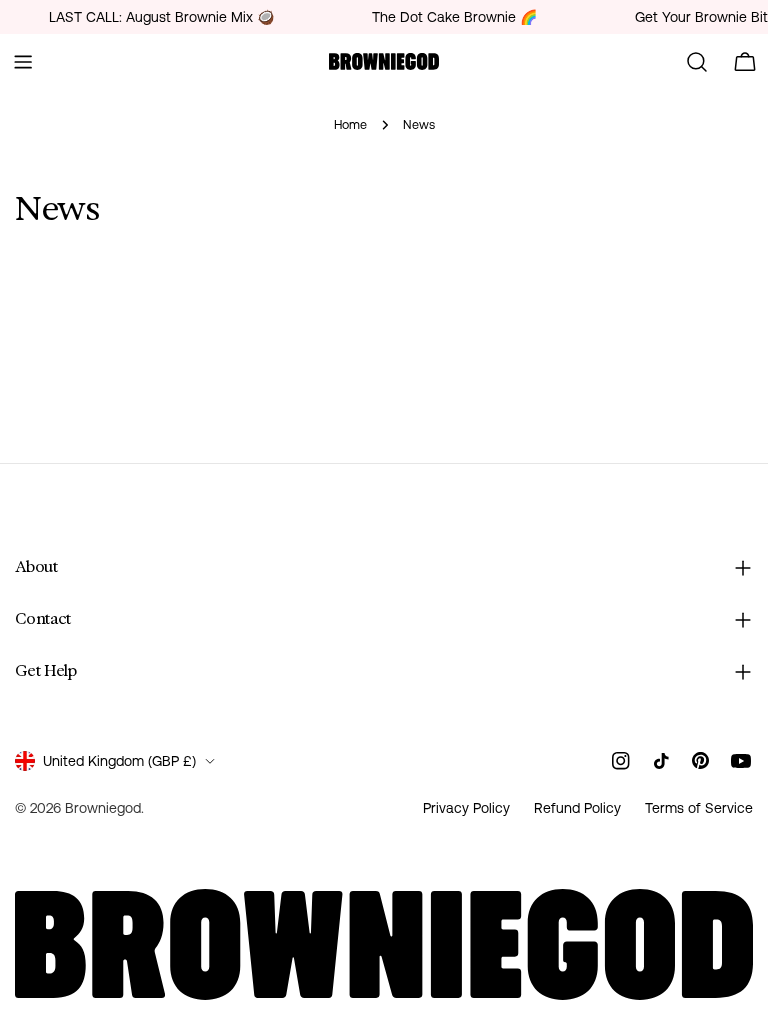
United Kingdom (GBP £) (119, 761)
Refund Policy (577, 808)
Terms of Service (699, 808)
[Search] (697, 62)
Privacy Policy (466, 808)
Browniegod (103, 808)
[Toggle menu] (23, 62)
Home (350, 124)
